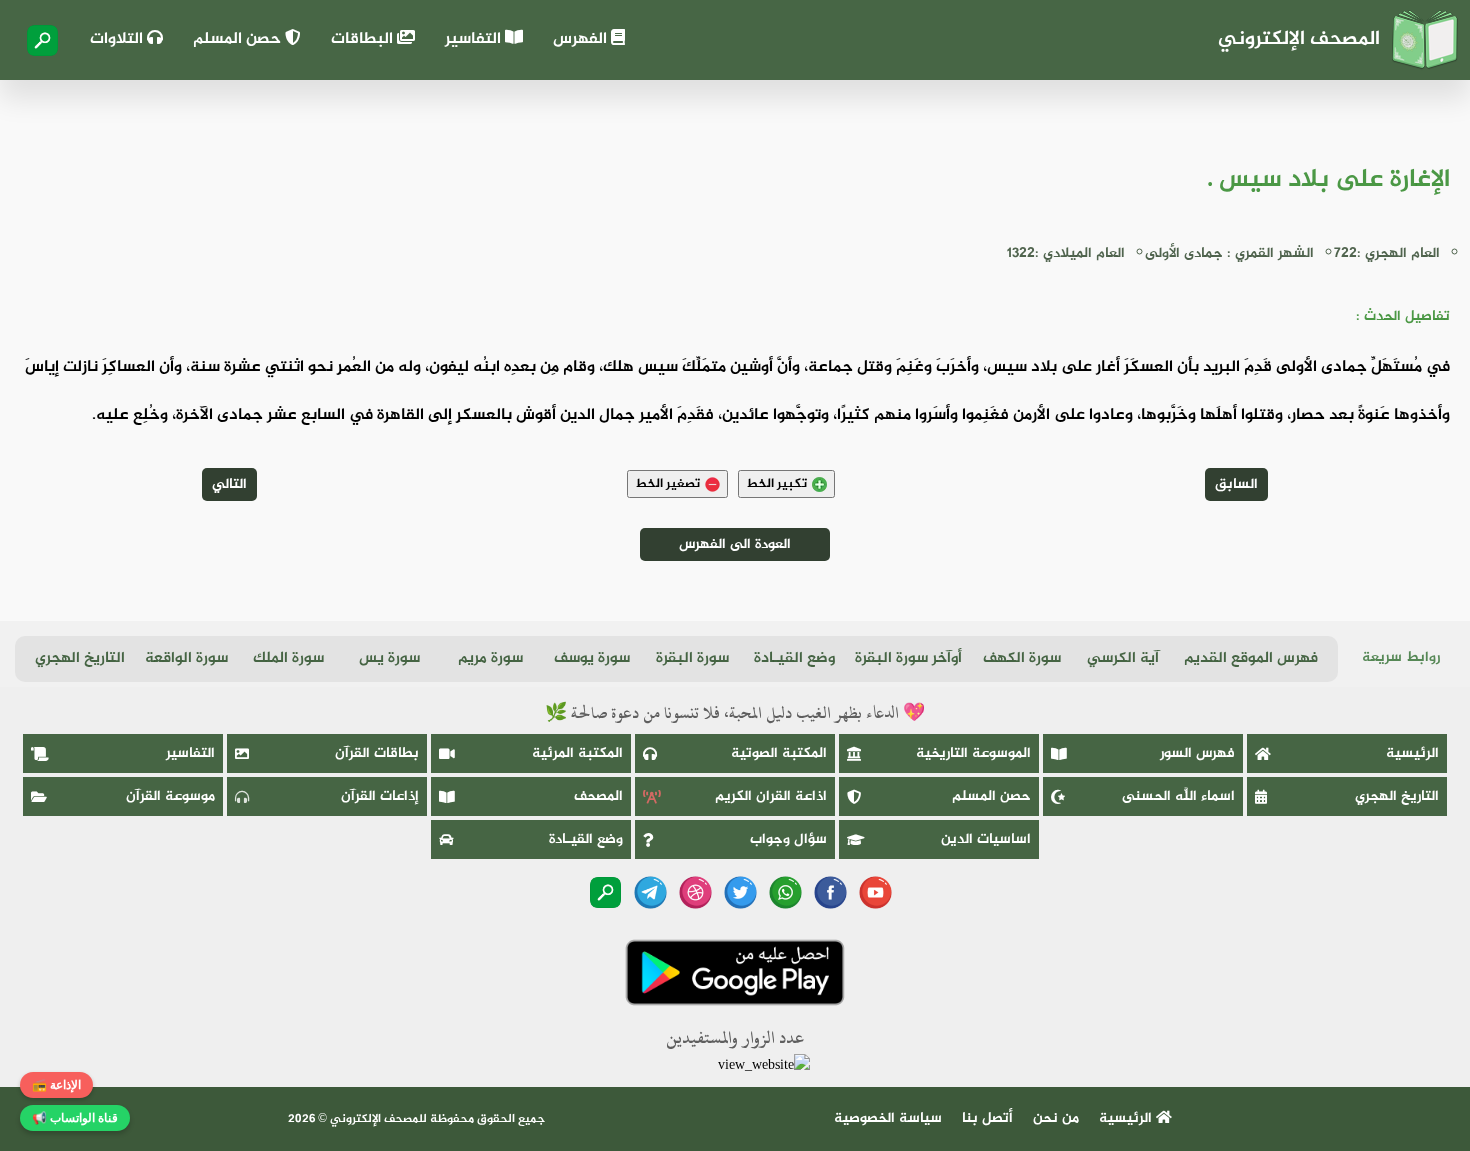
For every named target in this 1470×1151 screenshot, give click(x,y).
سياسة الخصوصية (888, 1118)
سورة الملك (288, 658)
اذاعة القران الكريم (771, 796)
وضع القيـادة (794, 658)
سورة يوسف (592, 658)
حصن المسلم (239, 39)
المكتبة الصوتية (779, 753)
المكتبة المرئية (577, 753)
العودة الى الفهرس (735, 544)
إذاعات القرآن (380, 796)
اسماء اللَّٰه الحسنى (1178, 796)
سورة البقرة (692, 658)
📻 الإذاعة (56, 1085)
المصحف (598, 796)
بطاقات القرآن (377, 753)
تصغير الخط (667, 484)
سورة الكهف (1022, 658)
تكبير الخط (776, 484)
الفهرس (582, 39)
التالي (229, 484)
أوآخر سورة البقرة (908, 658)
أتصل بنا (987, 1118)
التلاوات (118, 39)
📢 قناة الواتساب (75, 1118)
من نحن (1056, 1118)
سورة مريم (490, 658)
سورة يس (389, 658)
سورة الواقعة (186, 658)
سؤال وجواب (788, 839)
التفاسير (475, 39)
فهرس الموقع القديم (1251, 658)
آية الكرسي (1123, 658)
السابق (1236, 484)
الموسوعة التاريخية (973, 753)
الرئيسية (1412, 753)
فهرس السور (1197, 753)
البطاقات (364, 39)
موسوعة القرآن (170, 796)
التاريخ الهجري (80, 658)
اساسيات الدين (986, 839)
